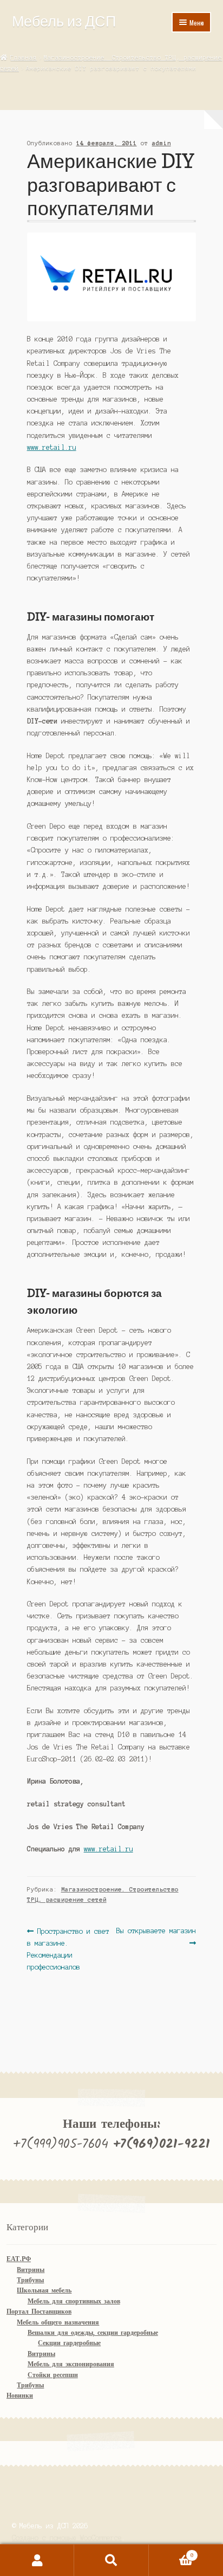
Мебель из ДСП (64, 21)
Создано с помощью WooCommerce (67, 2538)
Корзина (171, 2552)
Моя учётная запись (37, 2560)
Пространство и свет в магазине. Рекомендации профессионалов (68, 1949)
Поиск (111, 2560)
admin (162, 143)
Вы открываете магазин (156, 1936)
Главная (24, 57)
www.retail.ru (52, 447)
